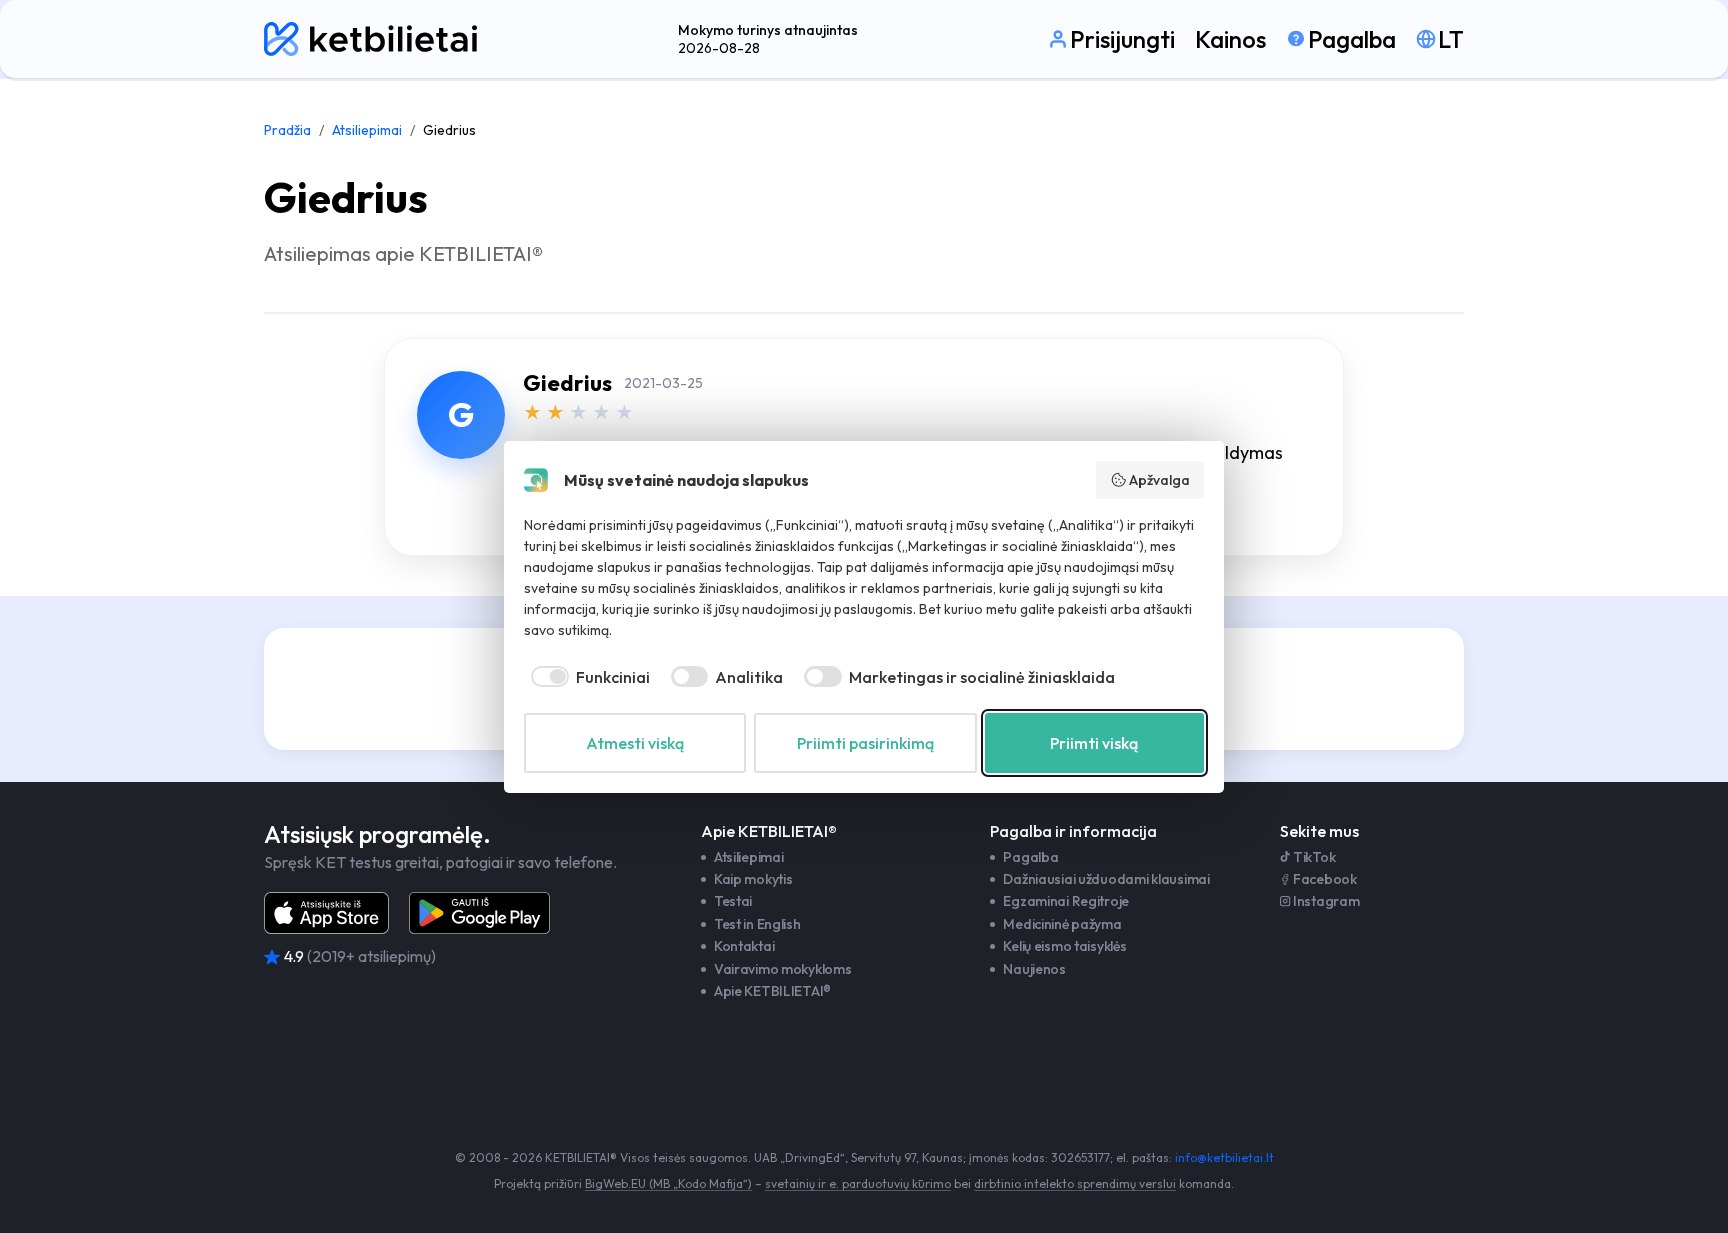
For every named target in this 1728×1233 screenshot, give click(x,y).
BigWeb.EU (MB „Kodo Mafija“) (668, 1183)
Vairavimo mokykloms (783, 969)
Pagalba (1030, 857)
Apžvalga (1159, 480)
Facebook (1325, 879)
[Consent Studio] (536, 480)
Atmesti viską (635, 743)
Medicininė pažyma (1062, 924)
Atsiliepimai (367, 130)
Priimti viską (1094, 743)
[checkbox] (587, 677)
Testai (733, 901)
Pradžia (287, 130)
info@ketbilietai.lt (1224, 1157)
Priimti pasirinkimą (865, 743)
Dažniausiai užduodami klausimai (1106, 879)
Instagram (1326, 901)
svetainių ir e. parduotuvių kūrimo (858, 1183)
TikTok (1314, 857)
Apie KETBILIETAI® (772, 991)
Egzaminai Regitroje (1066, 901)
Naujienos (1034, 969)
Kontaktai (744, 946)
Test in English (757, 924)
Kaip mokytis (753, 879)
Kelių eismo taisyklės (1064, 946)
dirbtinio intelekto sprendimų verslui (1075, 1183)
